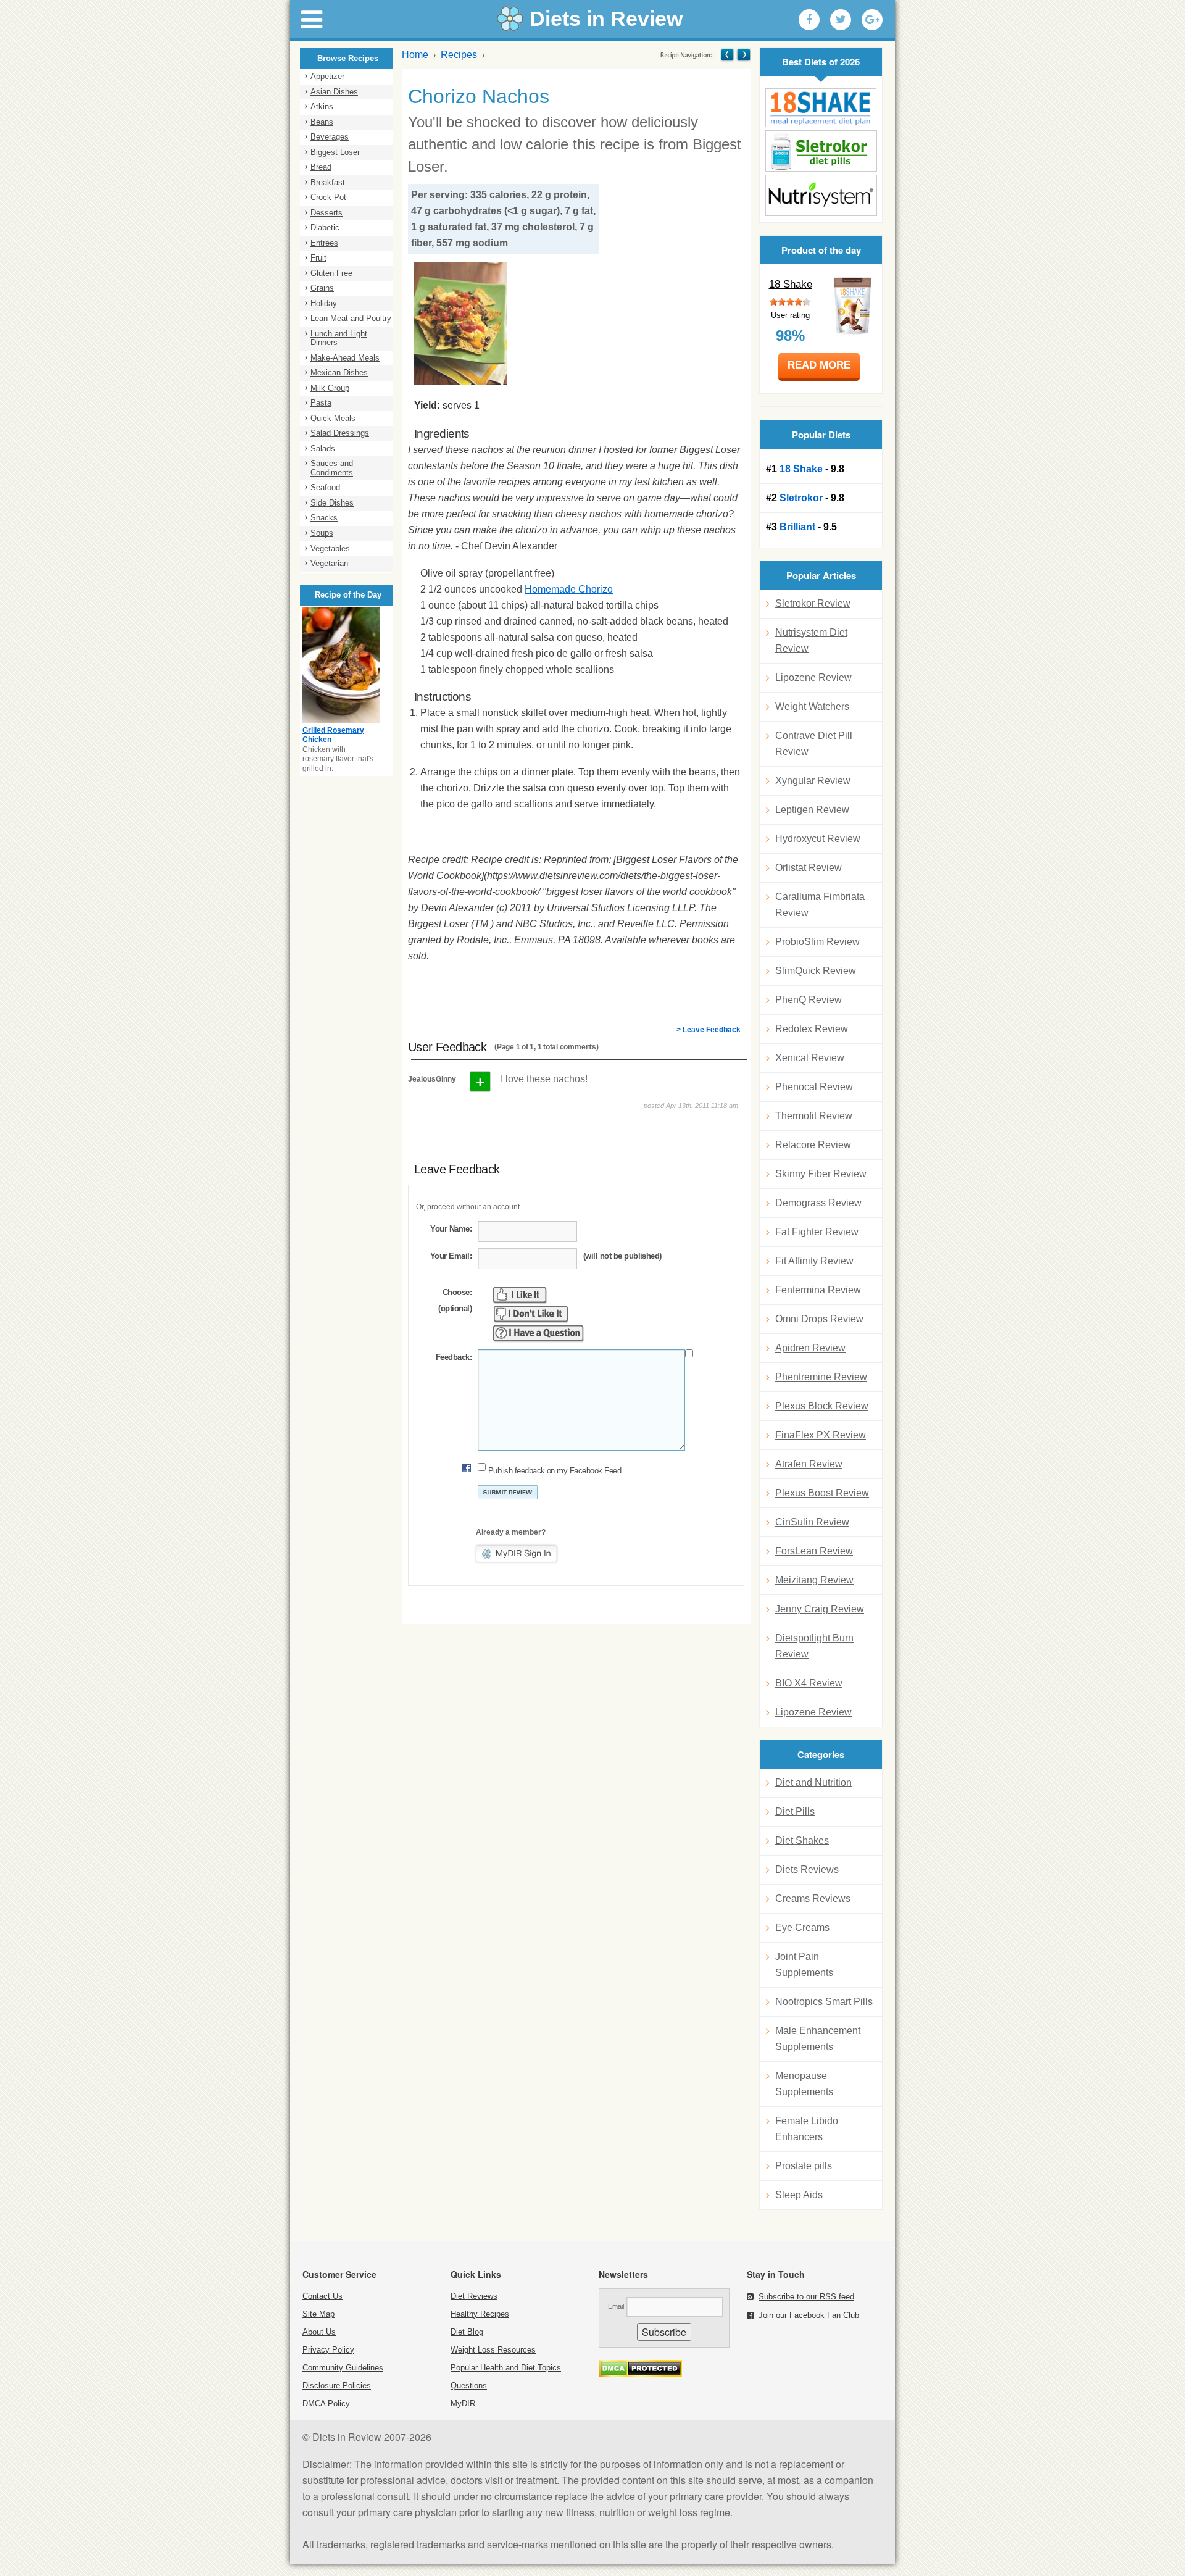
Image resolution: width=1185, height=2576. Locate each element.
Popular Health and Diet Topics (506, 2368)
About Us (319, 2332)
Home (415, 55)
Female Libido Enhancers (807, 2129)
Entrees (324, 243)
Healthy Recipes (480, 2314)
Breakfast (328, 182)
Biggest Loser (335, 152)
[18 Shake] (821, 108)
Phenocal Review (814, 1087)
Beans (322, 122)
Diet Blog (467, 2332)
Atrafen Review (809, 1464)
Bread (321, 167)
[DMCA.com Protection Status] (640, 2374)
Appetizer (327, 76)
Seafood (325, 487)
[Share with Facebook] (809, 20)
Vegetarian (329, 563)
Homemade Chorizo (569, 589)
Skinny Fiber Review (821, 1174)
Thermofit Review (814, 1116)
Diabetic (325, 227)
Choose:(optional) (455, 1300)
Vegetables (330, 548)
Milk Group (330, 388)
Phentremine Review (821, 1377)
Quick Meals (333, 418)
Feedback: (454, 1357)
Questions (469, 2386)
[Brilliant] (821, 195)
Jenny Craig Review (820, 1609)
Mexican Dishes (339, 373)
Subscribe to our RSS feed (806, 2297)
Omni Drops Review (819, 1319)
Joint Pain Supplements (804, 1965)
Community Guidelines (343, 2368)
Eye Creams (802, 1928)
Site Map (318, 2314)
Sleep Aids (799, 2195)
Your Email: (451, 1256)
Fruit (318, 258)
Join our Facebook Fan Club (809, 2315)
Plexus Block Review (822, 1406)
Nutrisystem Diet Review (811, 640)
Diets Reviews (807, 1869)
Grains (322, 288)
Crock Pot (328, 197)
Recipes (459, 55)
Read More (819, 365)
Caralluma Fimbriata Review (820, 905)
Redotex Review (812, 1029)
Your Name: (451, 1229)
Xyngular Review (813, 781)
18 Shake (791, 284)
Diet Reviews (474, 2296)
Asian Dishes (334, 92)
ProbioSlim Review (817, 942)
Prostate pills (804, 2166)
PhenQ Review (809, 1000)
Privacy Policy (328, 2350)
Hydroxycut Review (818, 839)
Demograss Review (818, 1203)
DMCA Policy (326, 2403)
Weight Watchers (812, 707)
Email (616, 2306)
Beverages (330, 137)
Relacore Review (813, 1145)
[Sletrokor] (821, 151)
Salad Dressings (340, 433)
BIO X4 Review (809, 1683)
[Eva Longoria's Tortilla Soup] (727, 55)
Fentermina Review (818, 1290)
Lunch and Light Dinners (339, 338)
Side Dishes (332, 503)
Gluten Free (331, 273)
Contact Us (322, 2296)
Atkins (322, 106)
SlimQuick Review (816, 971)
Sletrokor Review (813, 603)
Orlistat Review (809, 868)
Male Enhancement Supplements (818, 2039)
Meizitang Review (814, 1580)
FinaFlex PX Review (821, 1435)
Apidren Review (810, 1348)
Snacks (324, 518)
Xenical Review (810, 1058)
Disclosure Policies (337, 2386)
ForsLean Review (814, 1551)
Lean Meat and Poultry (351, 318)
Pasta (321, 403)
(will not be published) (622, 1256)
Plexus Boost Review (822, 1493)
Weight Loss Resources (493, 2350)
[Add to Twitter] (841, 20)
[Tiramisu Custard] (743, 55)
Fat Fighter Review (817, 1232)
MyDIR (463, 2403)
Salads (323, 448)
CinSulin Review (812, 1522)
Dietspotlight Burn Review (814, 1646)
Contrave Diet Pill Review (814, 744)
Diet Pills (795, 1811)
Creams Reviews (813, 1899)
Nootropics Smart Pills (824, 2002)
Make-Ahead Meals (345, 358)
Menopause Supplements (804, 2084)
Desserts (326, 213)
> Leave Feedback (709, 1030)
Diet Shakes (802, 1840)
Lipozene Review (813, 677)
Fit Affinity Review (814, 1261)
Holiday (324, 303)
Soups (322, 533)
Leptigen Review (812, 810)
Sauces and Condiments (332, 468)
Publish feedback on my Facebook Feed (555, 1471)
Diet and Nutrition (813, 1782)
